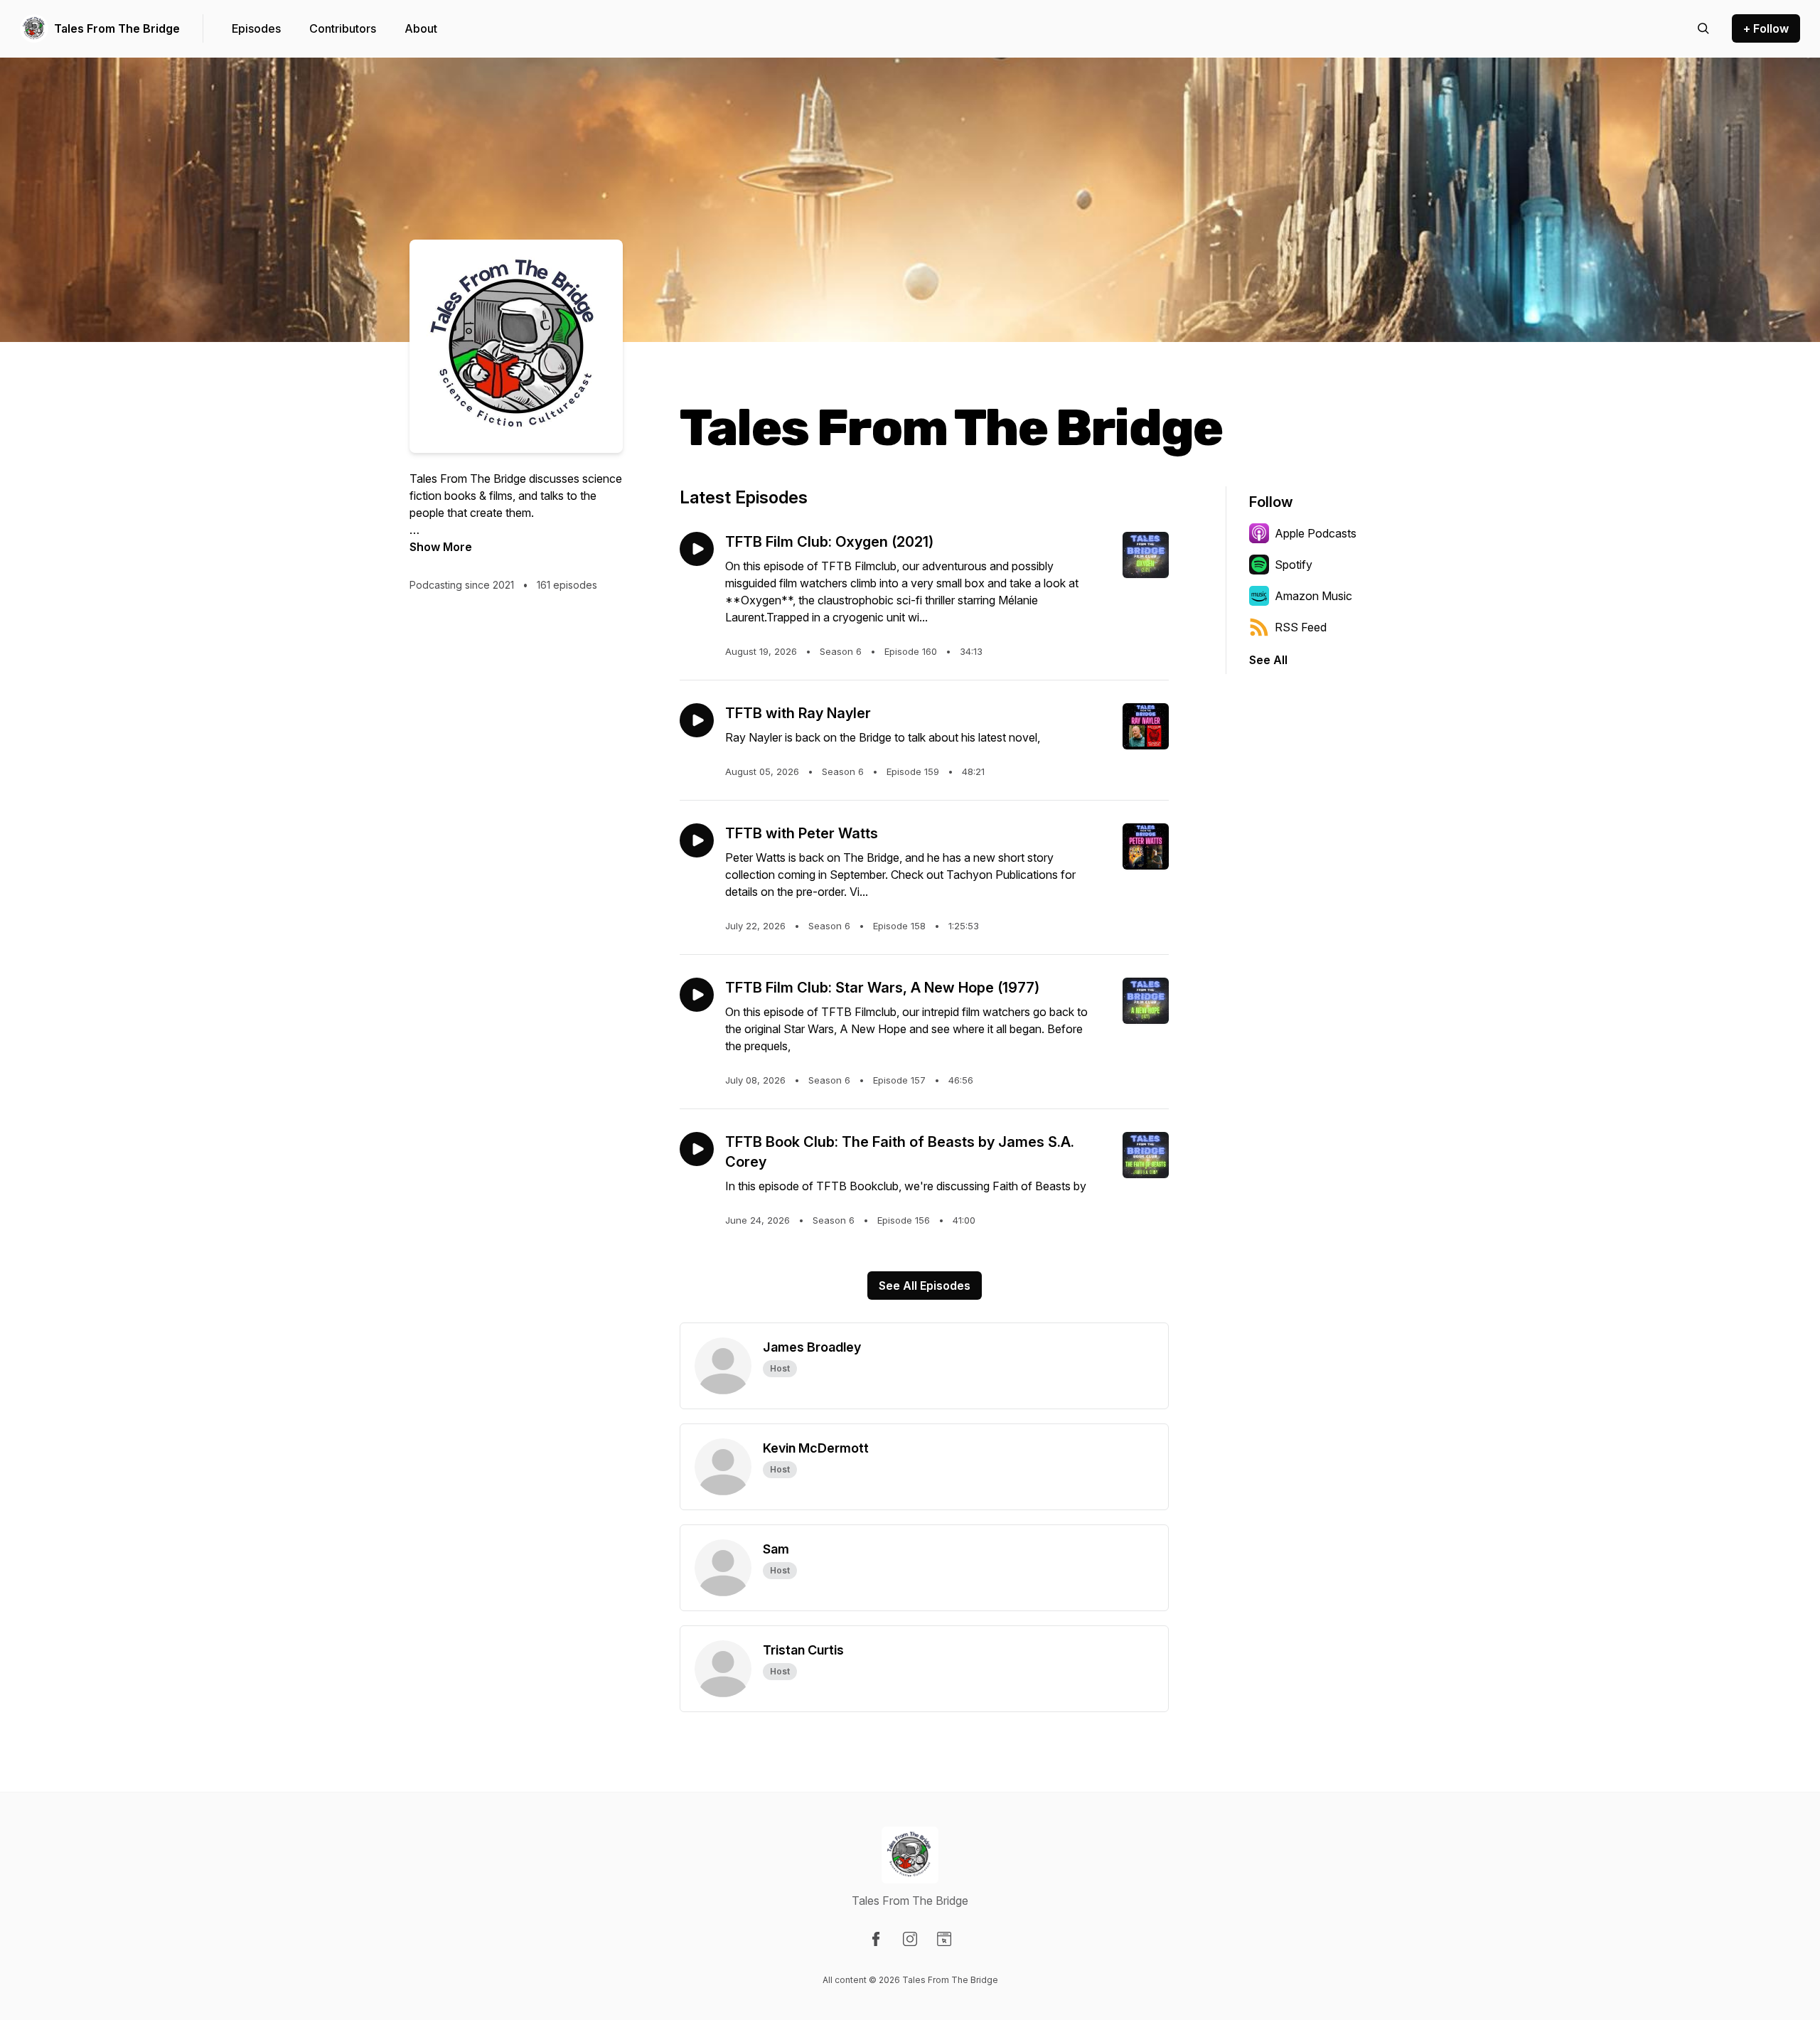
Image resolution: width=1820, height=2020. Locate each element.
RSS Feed (1301, 627)
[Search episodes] (1703, 28)
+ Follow (1766, 28)
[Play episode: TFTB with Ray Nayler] (697, 720)
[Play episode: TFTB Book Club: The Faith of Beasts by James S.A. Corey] (697, 1149)
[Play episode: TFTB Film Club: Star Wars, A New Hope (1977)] (697, 995)
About (421, 28)
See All (1268, 660)
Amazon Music (1313, 596)
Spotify (1294, 565)
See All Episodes (925, 1286)
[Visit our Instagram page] (910, 1939)
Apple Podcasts (1316, 533)
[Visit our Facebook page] (876, 1939)
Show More (441, 547)
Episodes (256, 28)
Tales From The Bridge (117, 28)
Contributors (343, 28)
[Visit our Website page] (944, 1939)
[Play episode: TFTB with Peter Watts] (697, 840)
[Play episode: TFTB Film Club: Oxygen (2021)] (697, 549)
